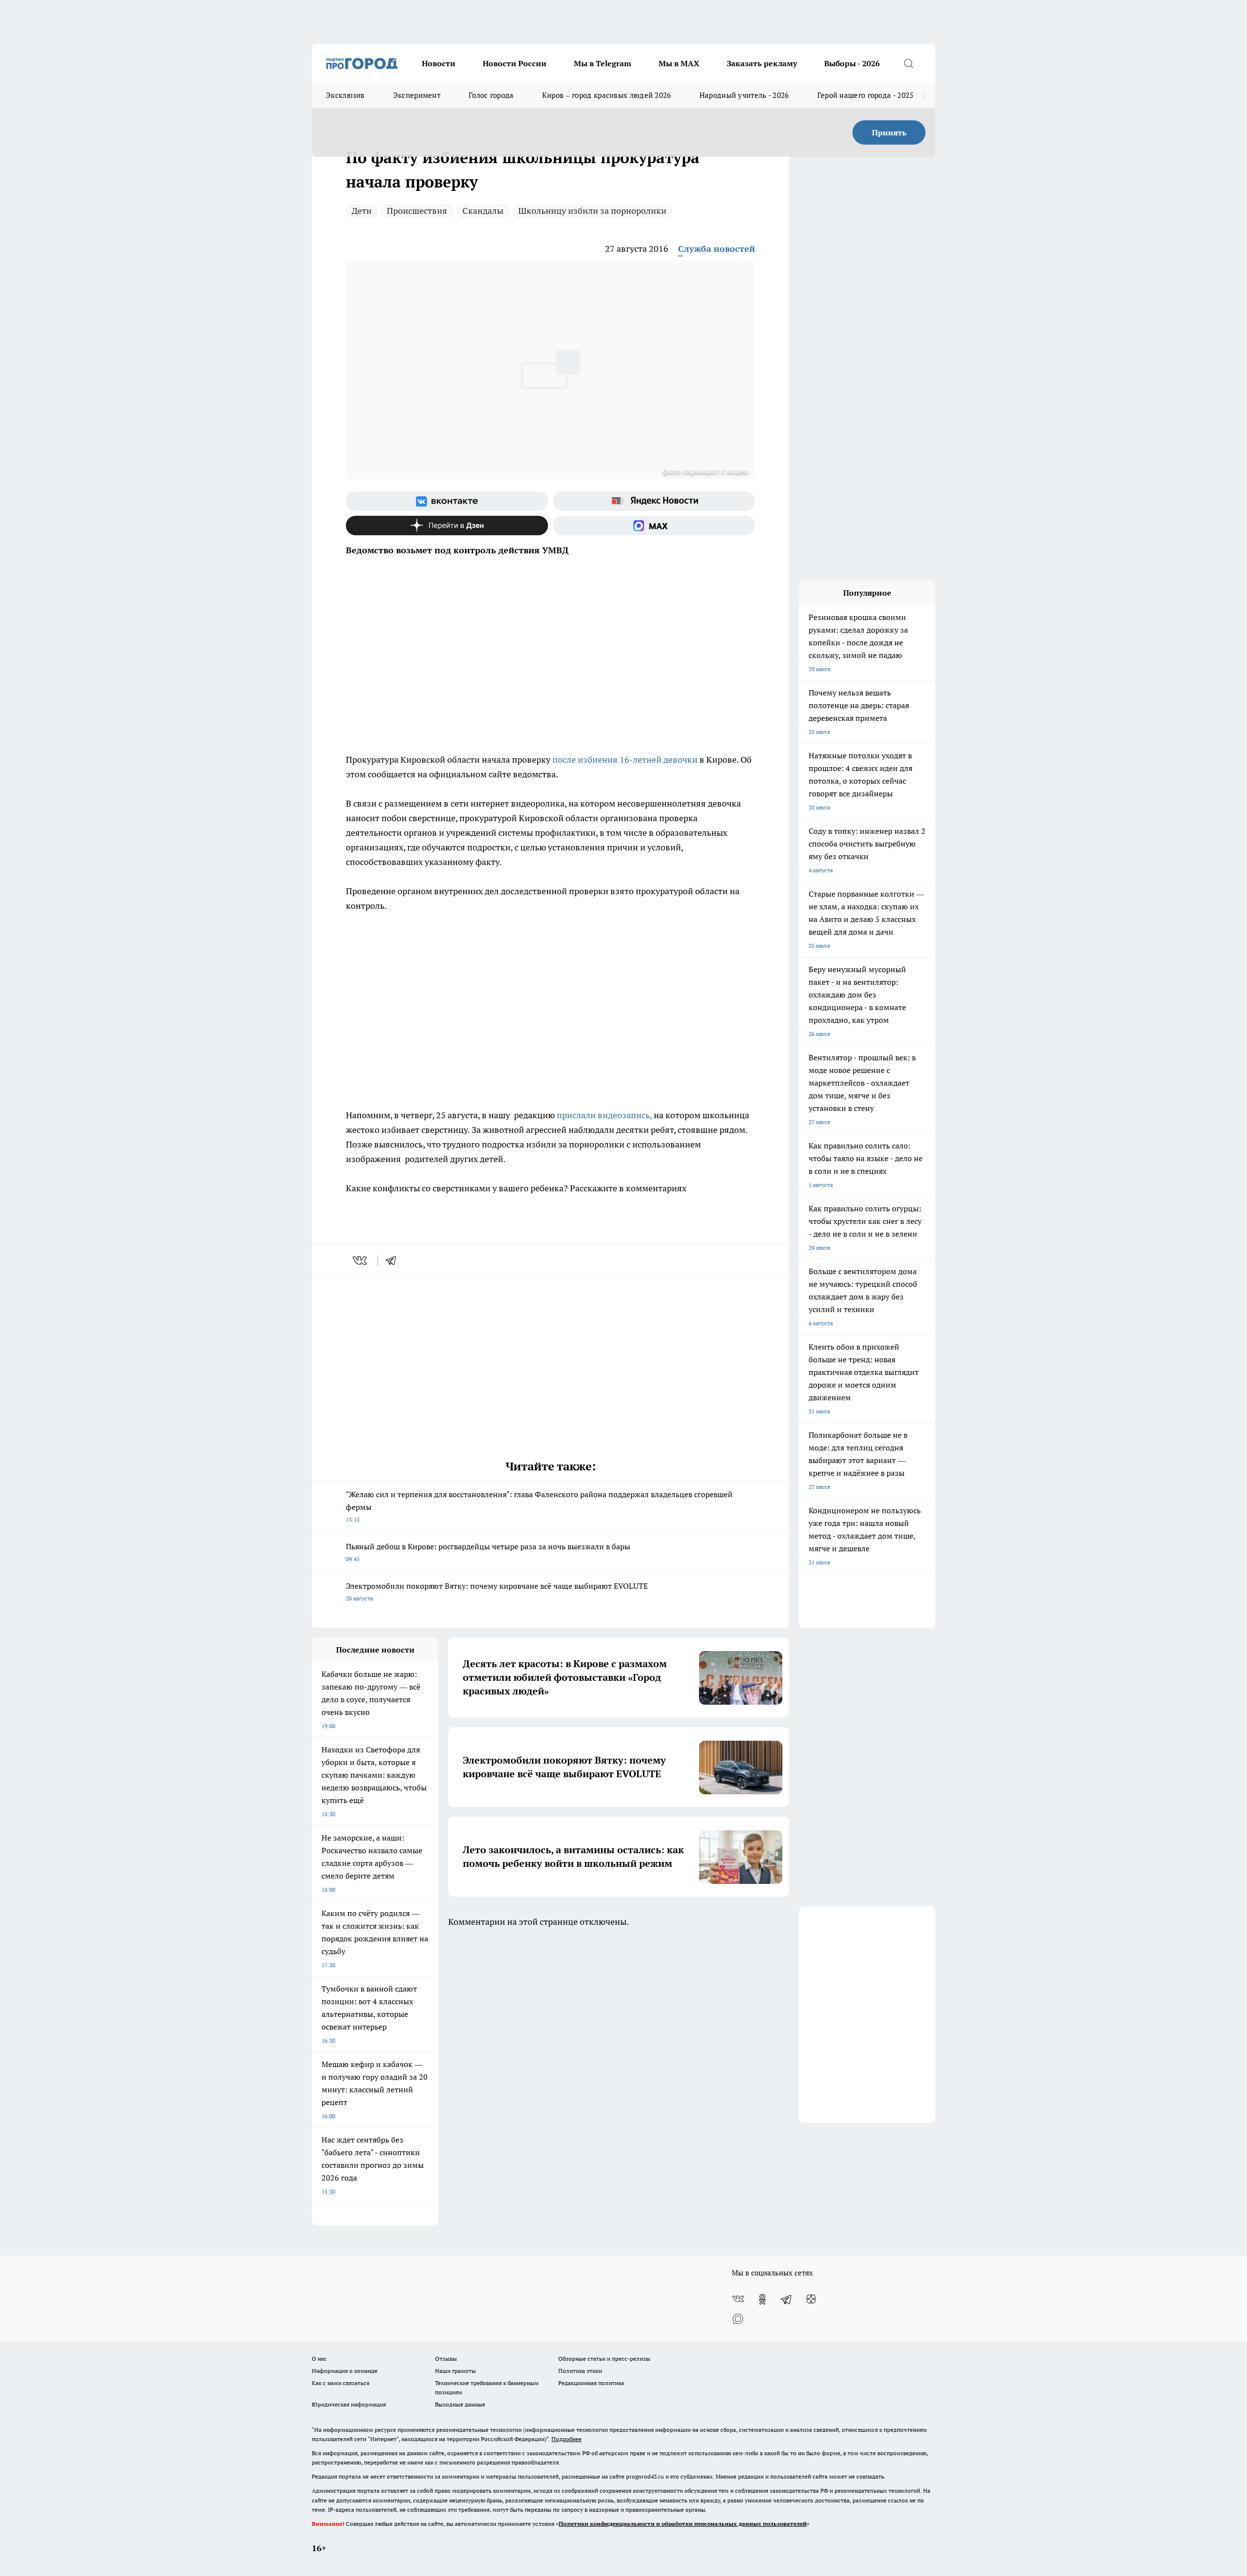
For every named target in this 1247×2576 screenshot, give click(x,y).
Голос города (491, 95)
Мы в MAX (679, 63)
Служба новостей (717, 249)
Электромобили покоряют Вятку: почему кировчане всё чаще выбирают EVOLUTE (497, 1591)
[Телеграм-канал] (787, 2299)
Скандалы (483, 211)
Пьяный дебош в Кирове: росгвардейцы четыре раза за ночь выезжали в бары (488, 1552)
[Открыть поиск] (908, 63)
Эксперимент (417, 95)
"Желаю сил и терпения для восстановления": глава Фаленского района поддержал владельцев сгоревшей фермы (539, 1506)
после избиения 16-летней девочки (625, 760)
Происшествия (417, 211)
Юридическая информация (349, 2404)
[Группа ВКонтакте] (447, 501)
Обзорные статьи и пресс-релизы (604, 2359)
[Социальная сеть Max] (654, 526)
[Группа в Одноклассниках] (762, 2299)
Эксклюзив (345, 95)
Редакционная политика (591, 2383)
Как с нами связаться (340, 2383)
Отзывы (446, 2359)
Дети (362, 211)
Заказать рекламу (762, 63)
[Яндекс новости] (654, 501)
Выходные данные (460, 2404)
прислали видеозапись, (603, 1115)
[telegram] (394, 1260)
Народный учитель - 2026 (744, 95)
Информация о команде (345, 2371)
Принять (889, 132)
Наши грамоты (455, 2371)
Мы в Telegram (603, 63)
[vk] (361, 1260)
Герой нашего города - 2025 (866, 95)
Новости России (515, 63)
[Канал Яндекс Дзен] (447, 526)
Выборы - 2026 (852, 63)
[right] (924, 95)
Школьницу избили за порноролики (592, 211)
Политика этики (580, 2371)
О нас (319, 2359)
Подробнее (567, 2439)
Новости (439, 63)
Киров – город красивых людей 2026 (607, 95)
